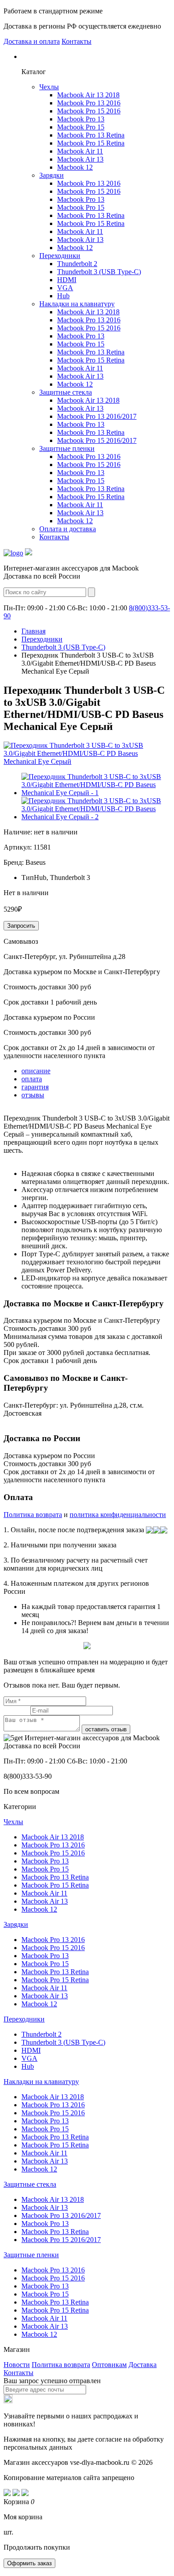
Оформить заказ (29, 2563)
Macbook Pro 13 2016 (89, 103)
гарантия (35, 1087)
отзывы (33, 1095)
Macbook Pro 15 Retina (91, 143)
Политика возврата (33, 1515)
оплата (32, 1079)
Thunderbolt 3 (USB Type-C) (99, 272)
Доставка (143, 2365)
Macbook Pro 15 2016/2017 (97, 440)
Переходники (60, 256)
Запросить (21, 926)
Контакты (77, 41)
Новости (17, 2365)
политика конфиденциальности (118, 1515)
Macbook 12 (75, 167)
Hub (63, 296)
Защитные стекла (66, 392)
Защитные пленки (67, 448)
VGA (65, 288)
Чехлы (49, 87)
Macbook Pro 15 (81, 127)
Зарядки (52, 175)
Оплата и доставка (68, 529)
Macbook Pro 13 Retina (91, 135)
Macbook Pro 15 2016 (89, 111)
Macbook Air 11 (80, 151)
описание (36, 1071)
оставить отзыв (106, 1729)
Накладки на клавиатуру (77, 304)
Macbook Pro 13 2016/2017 (97, 416)
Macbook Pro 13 (81, 119)
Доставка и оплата (32, 41)
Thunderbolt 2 (77, 264)
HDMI (67, 280)
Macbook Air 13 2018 (88, 95)
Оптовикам (109, 2365)
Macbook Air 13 (80, 159)
